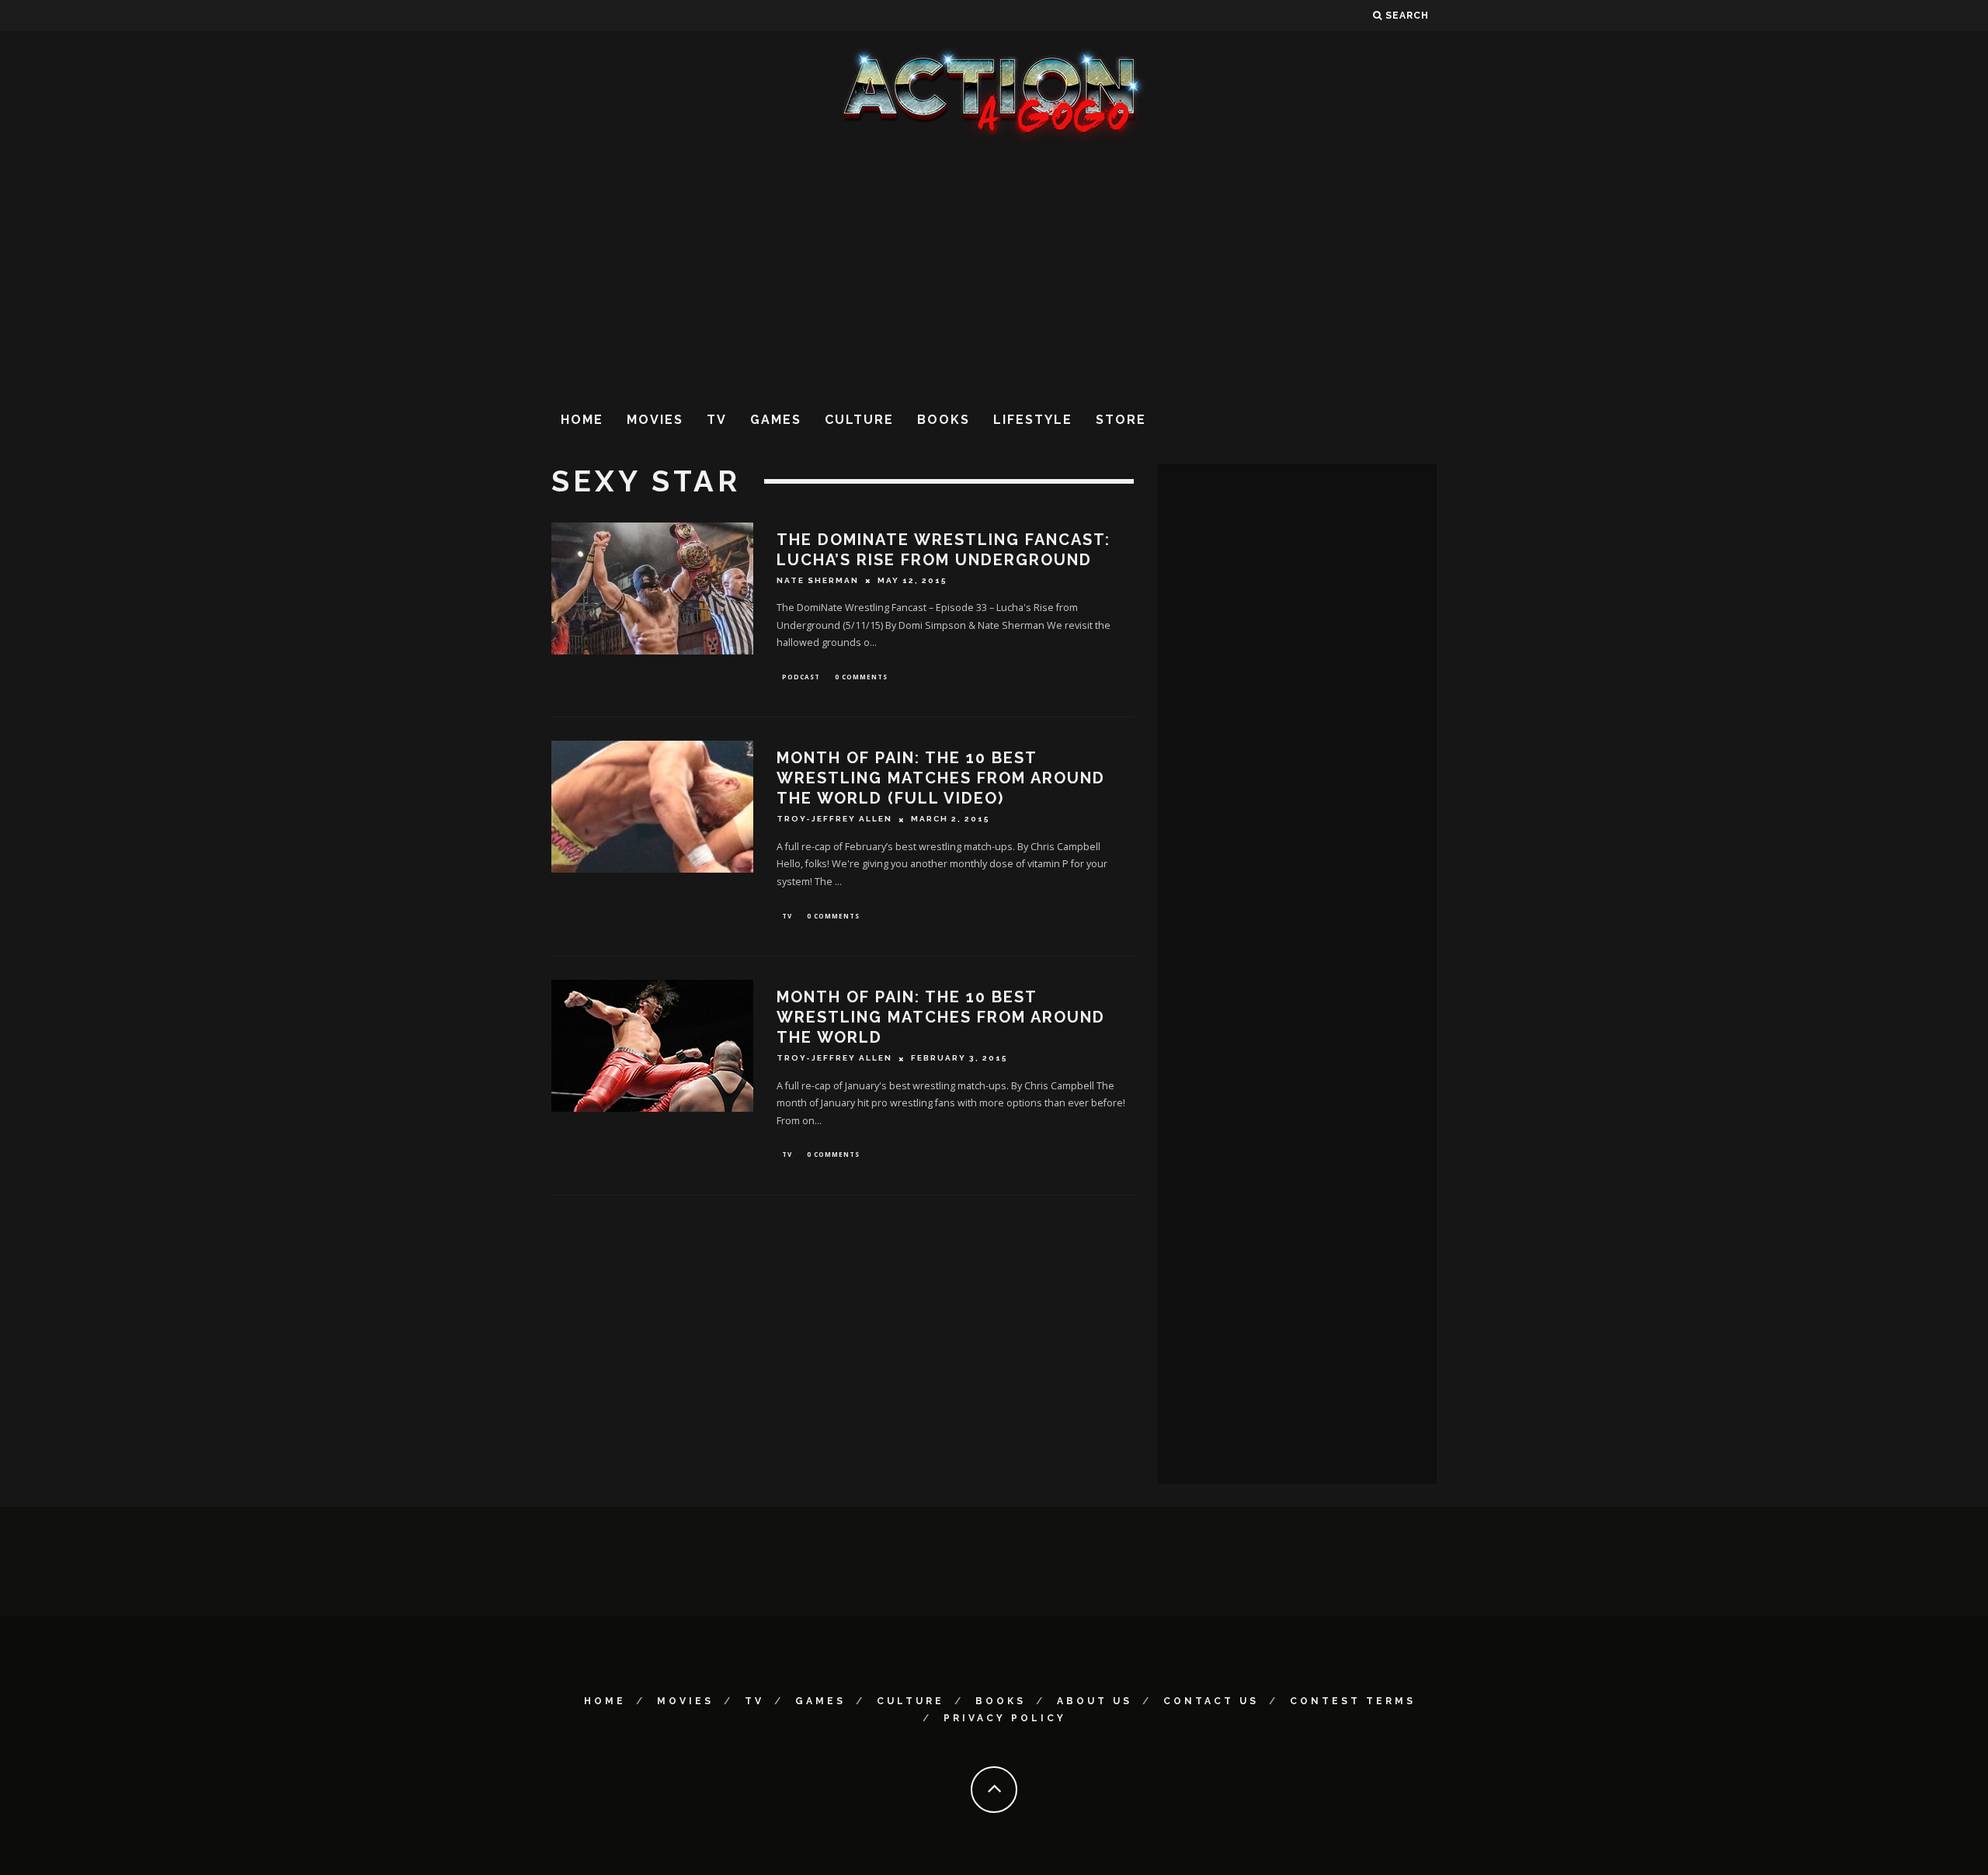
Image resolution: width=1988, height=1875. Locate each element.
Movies (655, 420)
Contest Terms (1353, 1701)
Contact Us (1211, 1701)
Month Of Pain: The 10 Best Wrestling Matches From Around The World (941, 1017)
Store (1121, 420)
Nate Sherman (818, 580)
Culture (859, 420)
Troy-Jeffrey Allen (834, 819)
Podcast (801, 677)
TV (717, 420)
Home (582, 420)
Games (776, 420)
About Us (1095, 1701)
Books (944, 420)
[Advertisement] (994, 271)
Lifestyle (1033, 420)
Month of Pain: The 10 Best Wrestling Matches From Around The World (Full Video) (941, 778)
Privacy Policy (1005, 1718)
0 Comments (861, 677)
